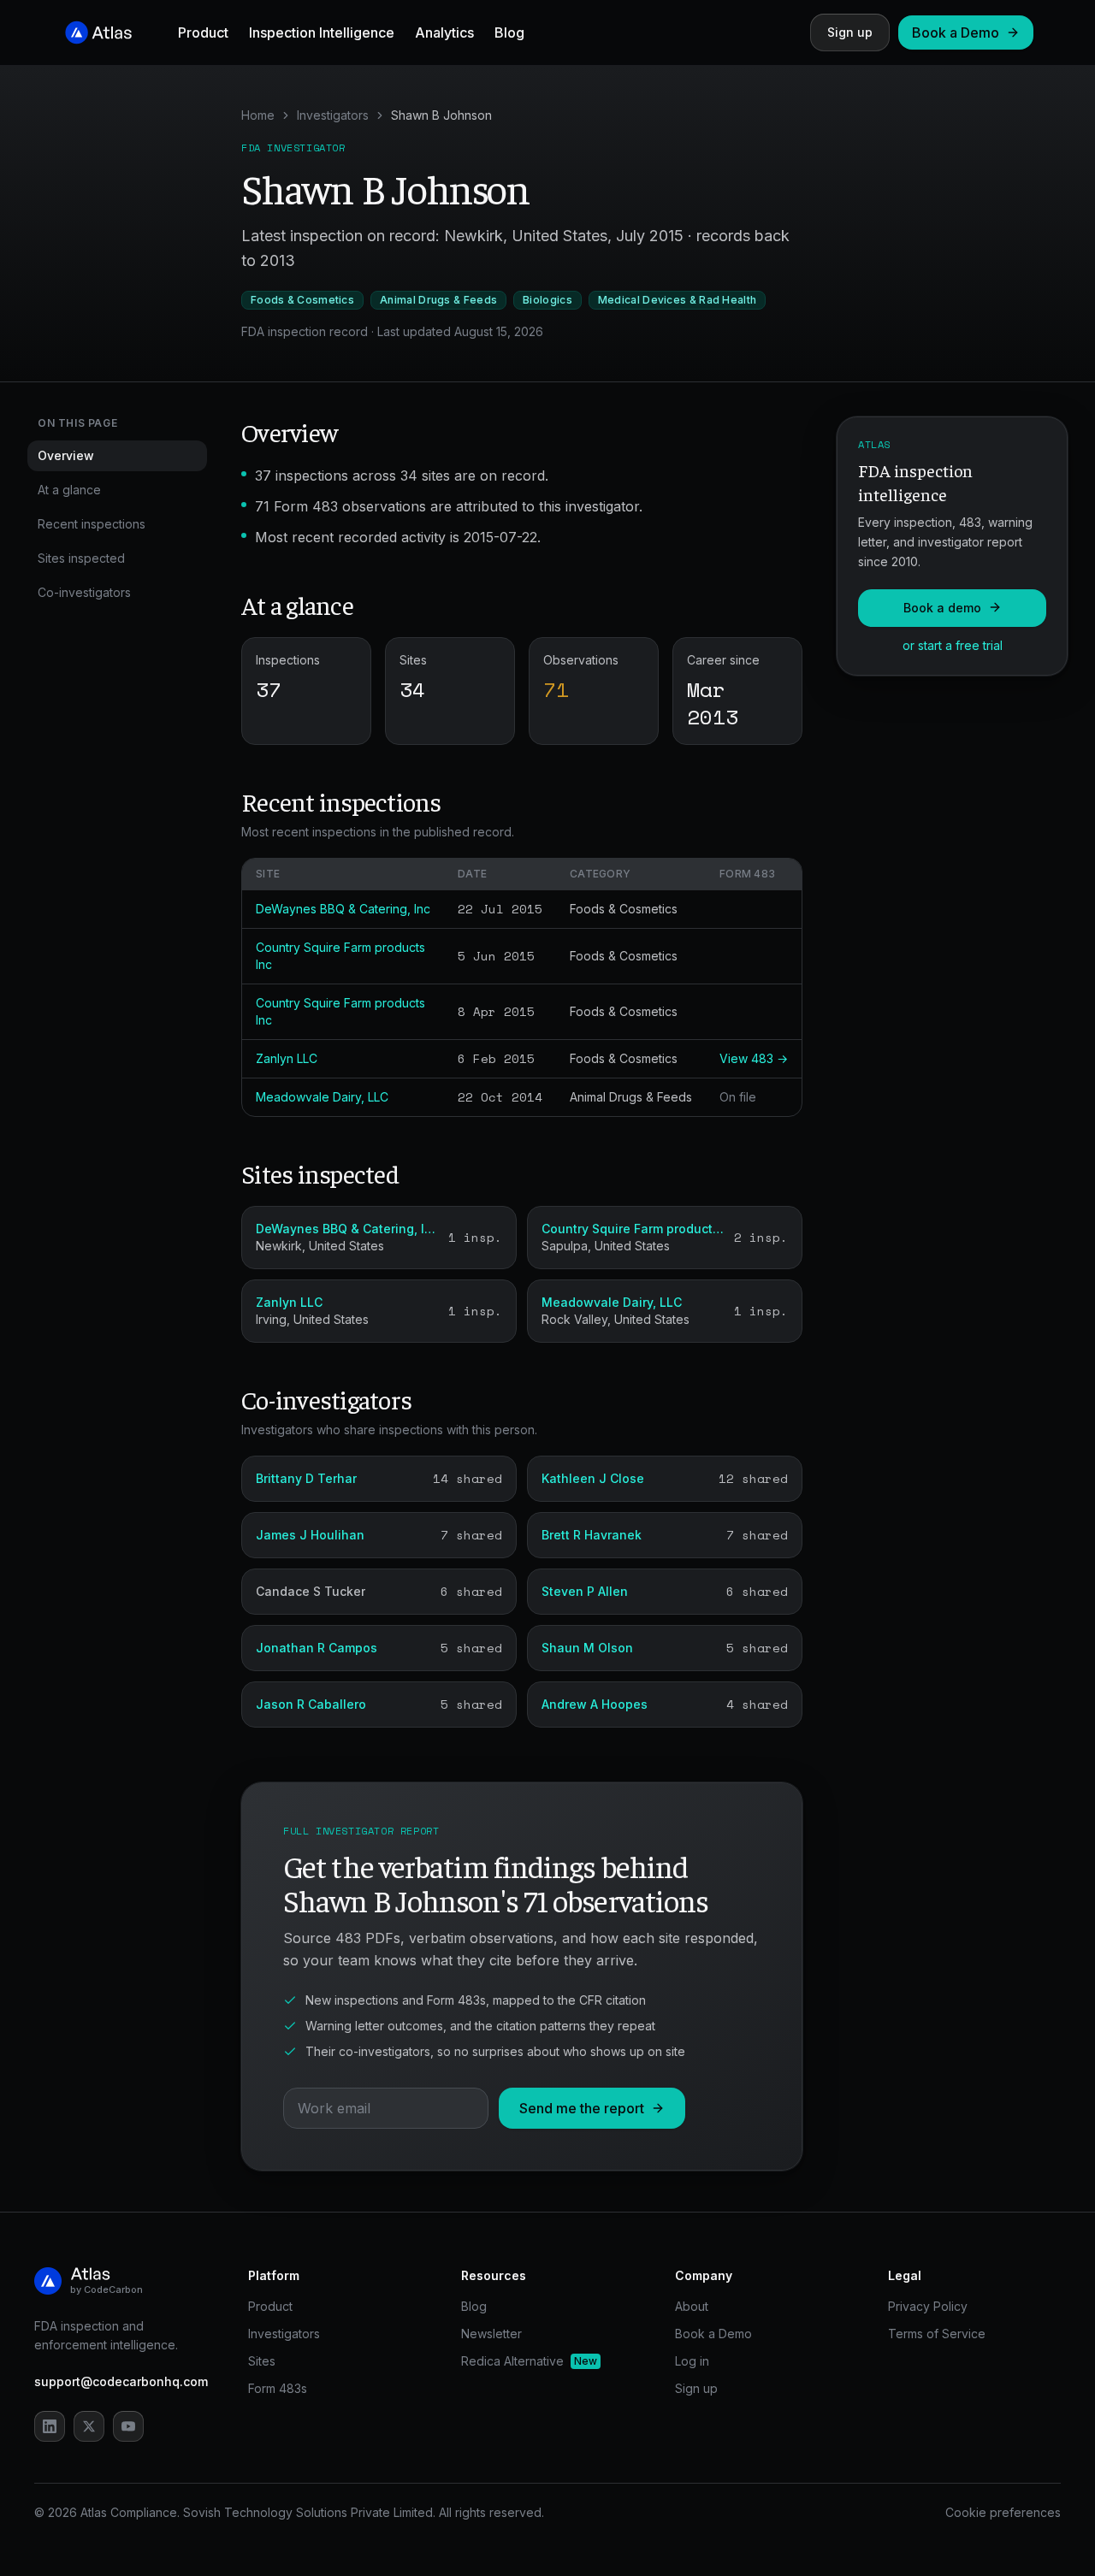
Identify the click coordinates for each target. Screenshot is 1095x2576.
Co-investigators (84, 592)
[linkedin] (50, 2426)
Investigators (333, 115)
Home (258, 115)
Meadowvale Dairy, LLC (322, 1097)
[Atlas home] (99, 32)
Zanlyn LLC (287, 1058)
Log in (692, 2361)
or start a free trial (953, 644)
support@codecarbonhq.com (121, 2381)
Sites (262, 2361)
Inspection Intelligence (322, 32)
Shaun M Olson (587, 1648)
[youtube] (128, 2426)
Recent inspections (92, 524)
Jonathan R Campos (317, 1648)
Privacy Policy (928, 2306)
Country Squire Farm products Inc (633, 1229)
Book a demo (942, 607)
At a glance (69, 490)
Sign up (850, 32)
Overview (66, 455)
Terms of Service (937, 2334)
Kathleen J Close (593, 1478)
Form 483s (278, 2388)
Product (203, 32)
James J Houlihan (310, 1535)
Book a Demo (956, 32)
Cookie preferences (1003, 2512)
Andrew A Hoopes (595, 1704)
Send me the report (582, 2108)
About (692, 2306)
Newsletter (491, 2334)
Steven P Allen (585, 1591)
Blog (509, 32)
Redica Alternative (529, 2361)
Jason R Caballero (311, 1704)
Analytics (444, 32)
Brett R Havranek (592, 1535)
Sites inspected (81, 558)
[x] (89, 2426)
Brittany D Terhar (306, 1478)
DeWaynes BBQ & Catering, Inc (343, 909)
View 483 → (754, 1058)
